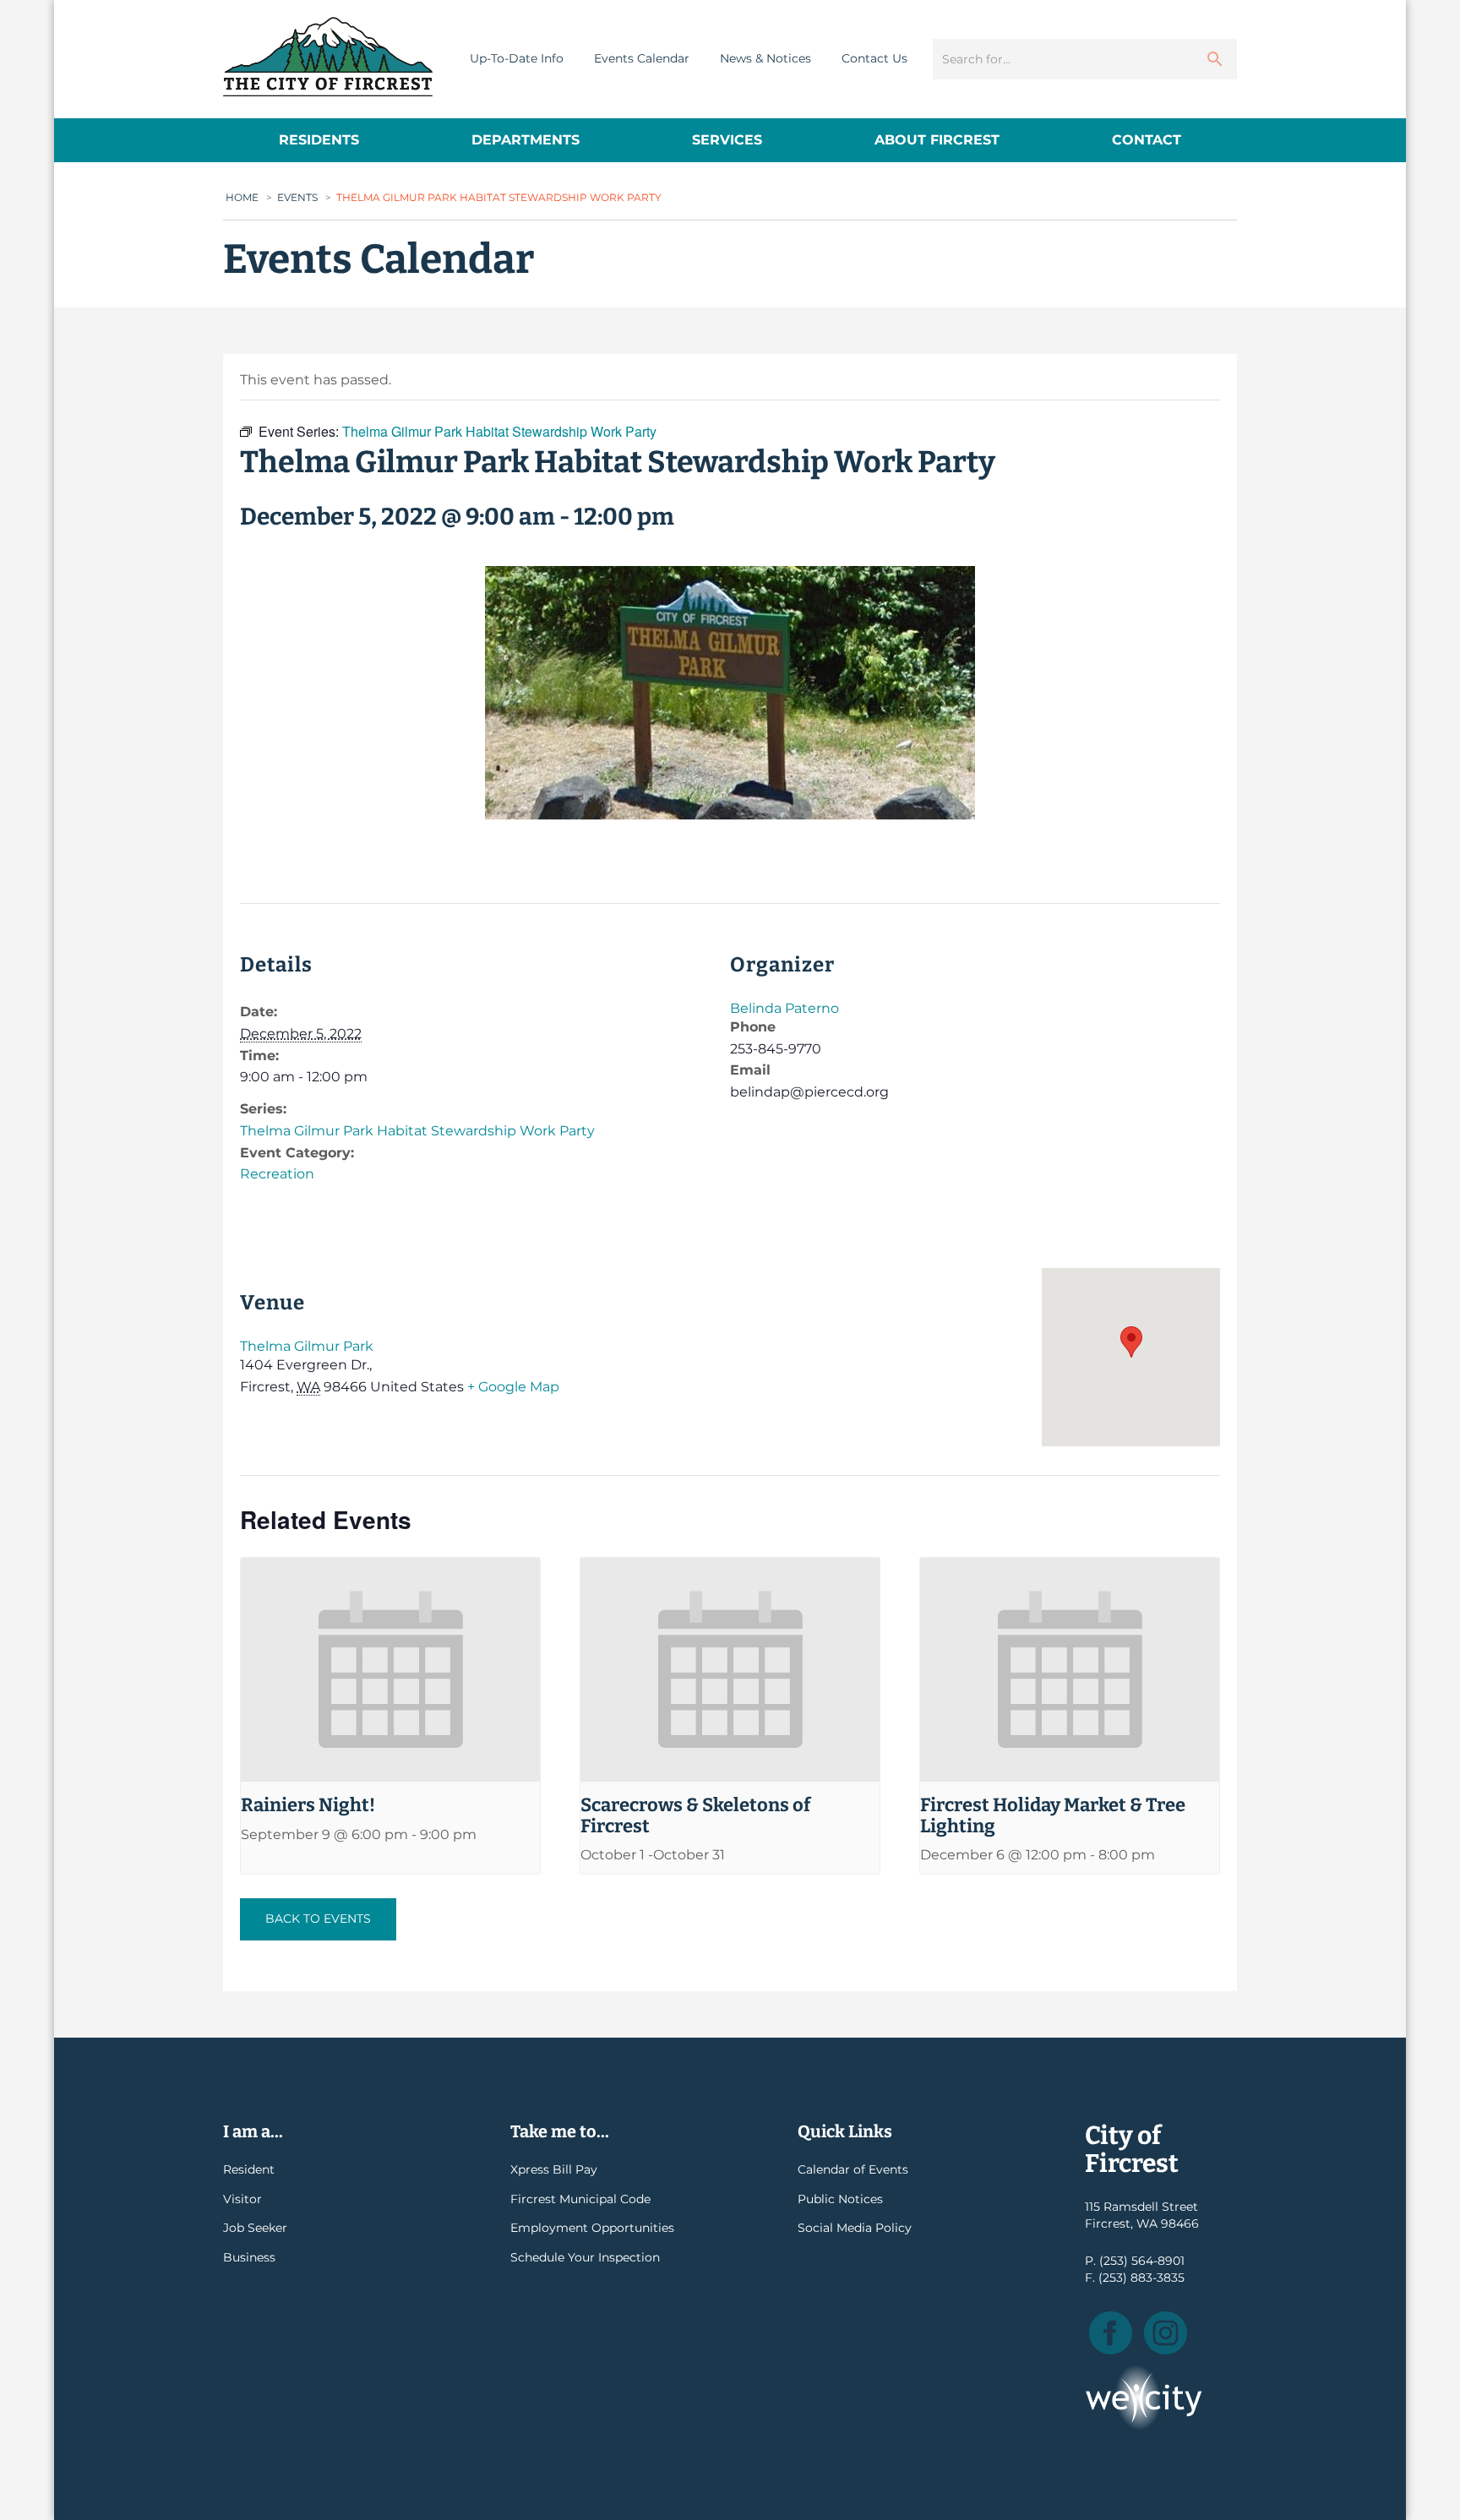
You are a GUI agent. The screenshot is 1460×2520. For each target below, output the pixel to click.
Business (249, 2257)
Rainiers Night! (308, 1805)
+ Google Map (513, 1387)
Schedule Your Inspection (585, 2257)
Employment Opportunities (592, 2228)
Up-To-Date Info (517, 58)
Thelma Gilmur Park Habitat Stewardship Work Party (417, 1131)
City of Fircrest (328, 57)
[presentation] (390, 1670)
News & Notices (765, 58)
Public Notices (840, 2199)
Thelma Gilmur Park (307, 1346)
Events (297, 197)
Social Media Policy (855, 2228)
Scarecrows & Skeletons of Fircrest (695, 1815)
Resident (249, 2169)
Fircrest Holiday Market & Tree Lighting (1053, 1815)
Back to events (318, 1919)
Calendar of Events (853, 2169)
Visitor (242, 2199)
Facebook (1111, 2333)
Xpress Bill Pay (554, 2169)
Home (242, 197)
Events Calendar (642, 58)
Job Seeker (255, 2228)
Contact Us (874, 58)
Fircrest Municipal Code (580, 2199)
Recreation (277, 1174)
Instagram (1166, 2333)
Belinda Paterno (784, 1008)
